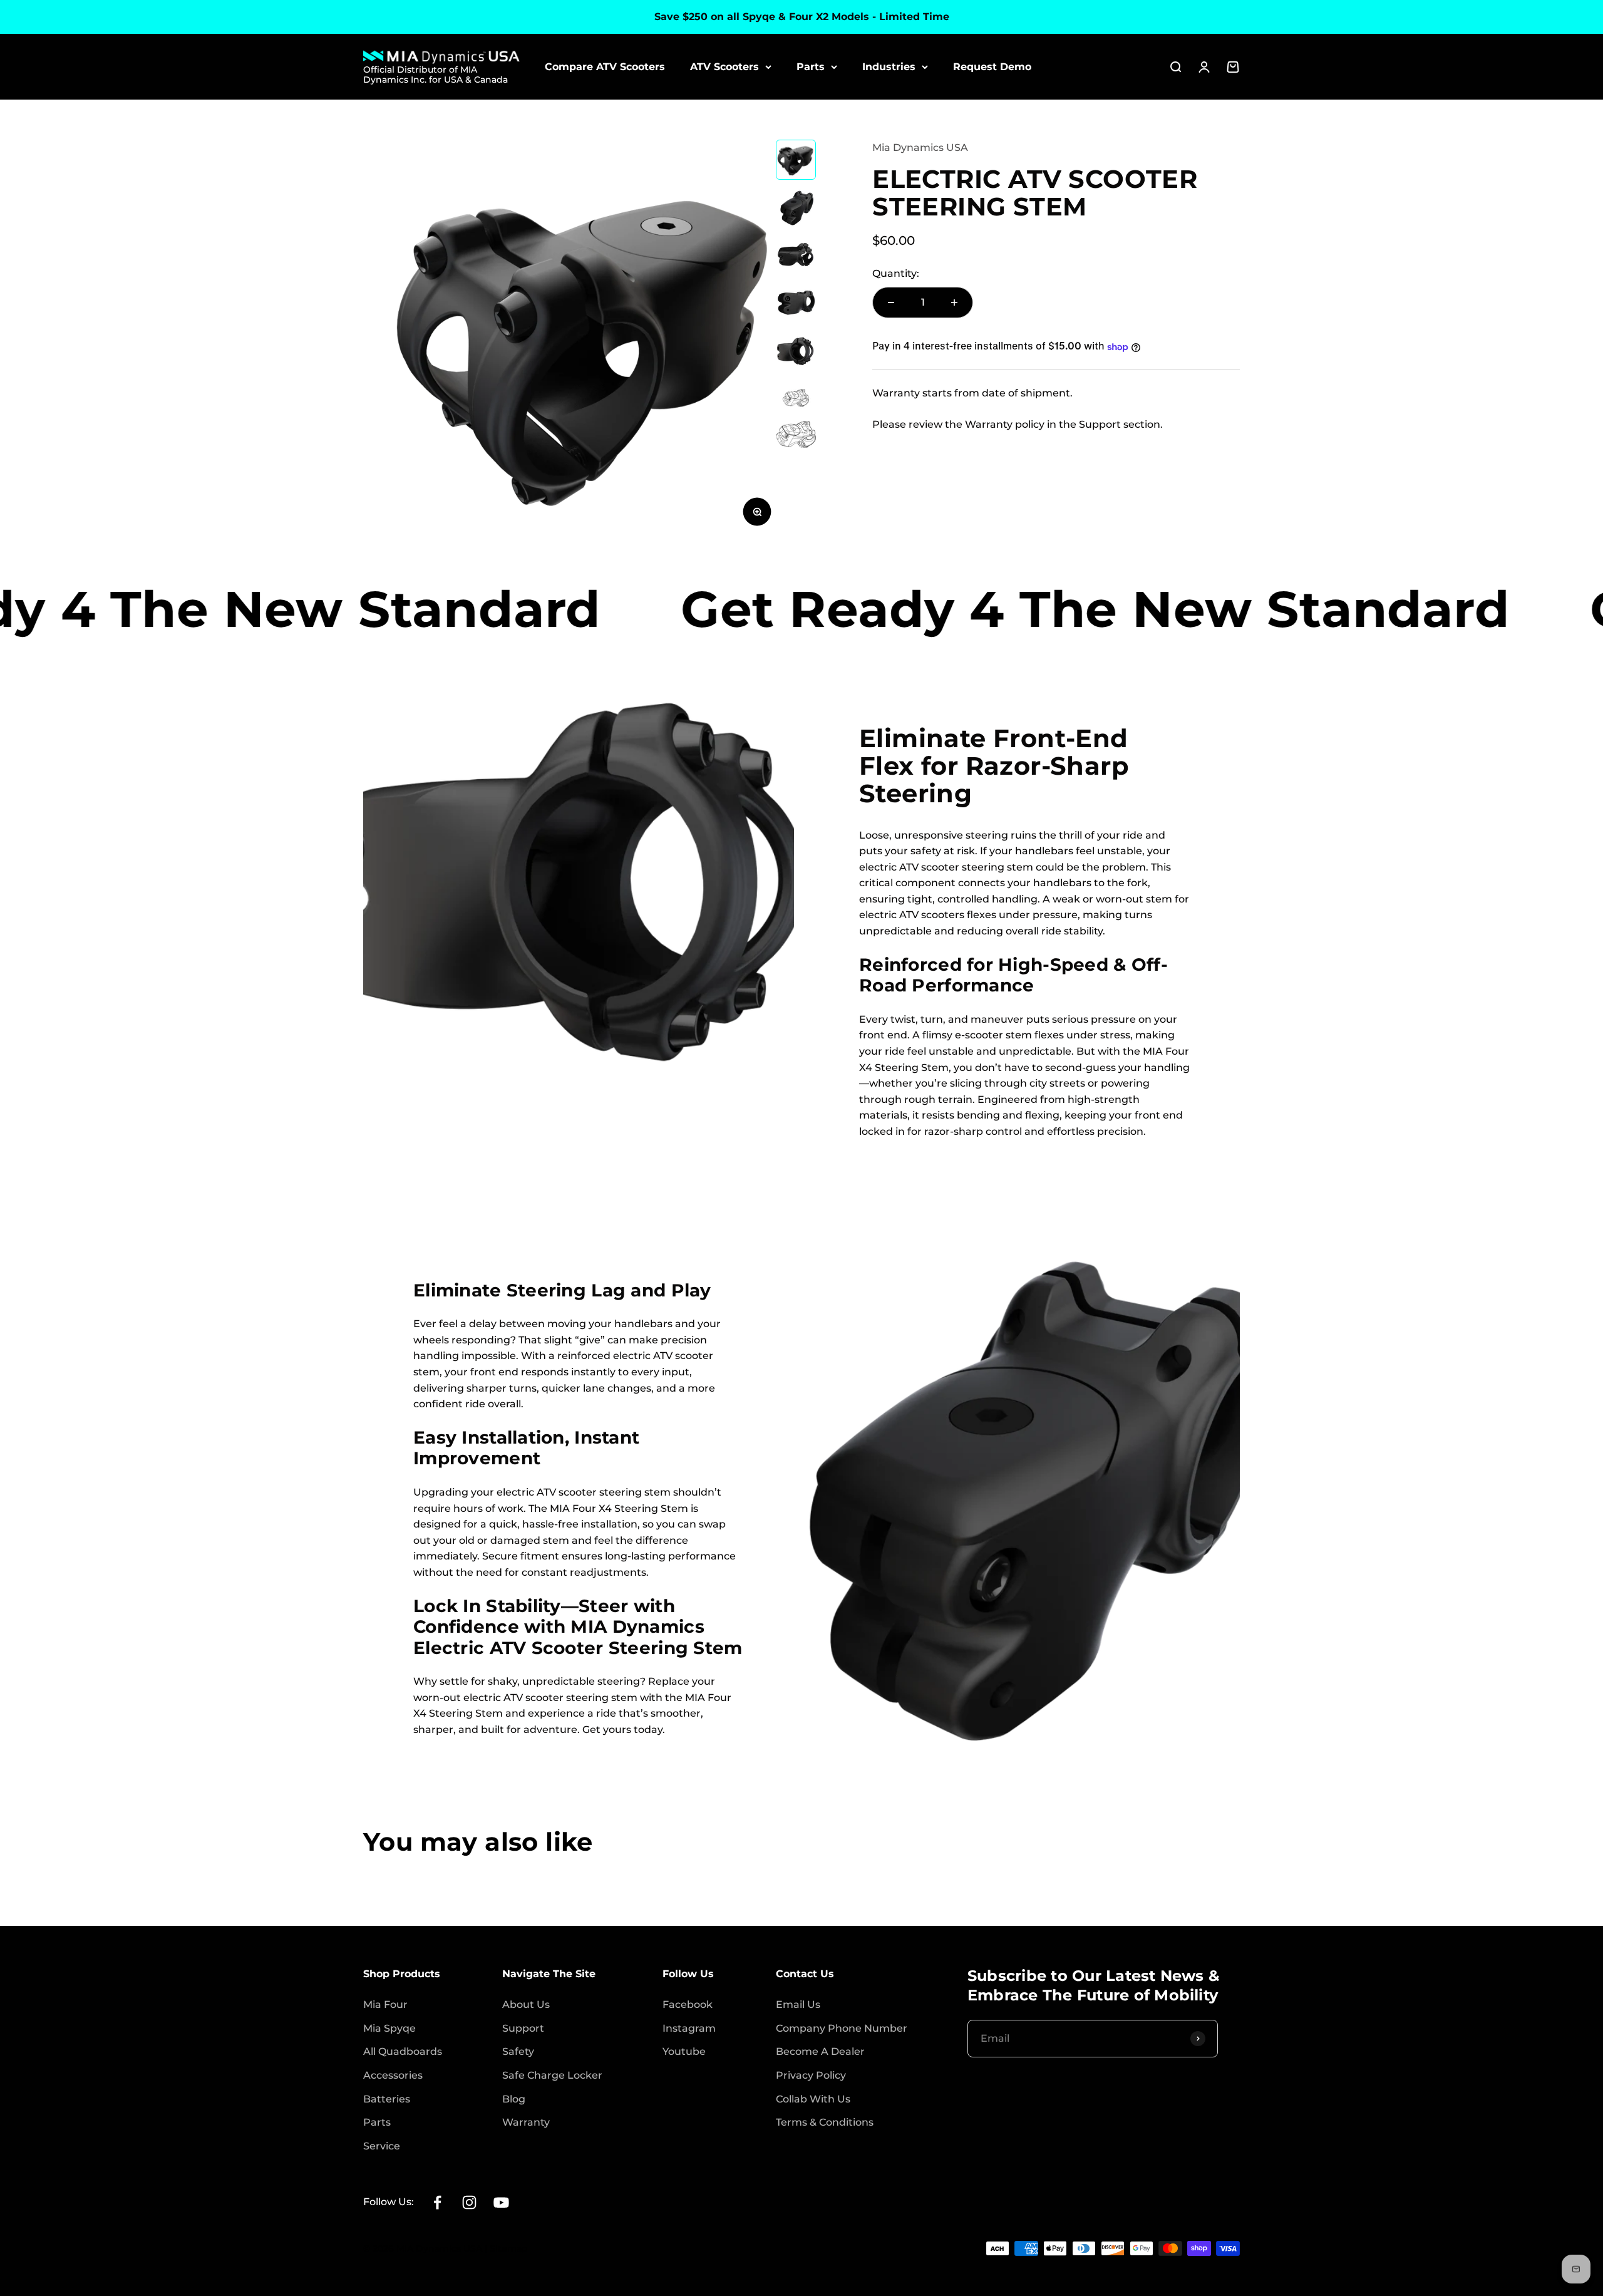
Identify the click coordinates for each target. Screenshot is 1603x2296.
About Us (526, 2004)
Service (382, 2146)
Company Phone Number (842, 2028)
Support (523, 2028)
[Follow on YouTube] (501, 2202)
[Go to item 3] (796, 259)
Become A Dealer (820, 2051)
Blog (514, 2099)
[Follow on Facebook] (437, 2202)
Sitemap (509, 2248)
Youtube (684, 2051)
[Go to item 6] (796, 399)
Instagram (689, 2028)
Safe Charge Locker (552, 2075)
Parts (811, 67)
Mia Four (385, 2004)
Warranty (526, 2122)
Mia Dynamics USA (920, 147)
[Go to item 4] (796, 308)
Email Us (798, 2004)
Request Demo (992, 67)
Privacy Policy (811, 2075)
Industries (889, 67)
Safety (518, 2051)
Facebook (688, 2004)
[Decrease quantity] (891, 303)
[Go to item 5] (796, 356)
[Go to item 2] (796, 210)
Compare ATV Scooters (605, 67)
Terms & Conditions (825, 2122)
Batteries (387, 2099)
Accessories (393, 2075)
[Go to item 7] (796, 436)
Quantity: (896, 274)
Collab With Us (813, 2099)
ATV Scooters (724, 67)
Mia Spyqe (389, 2028)
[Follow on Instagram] (469, 2202)
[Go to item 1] (796, 161)
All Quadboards (403, 2051)
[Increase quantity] (954, 303)
